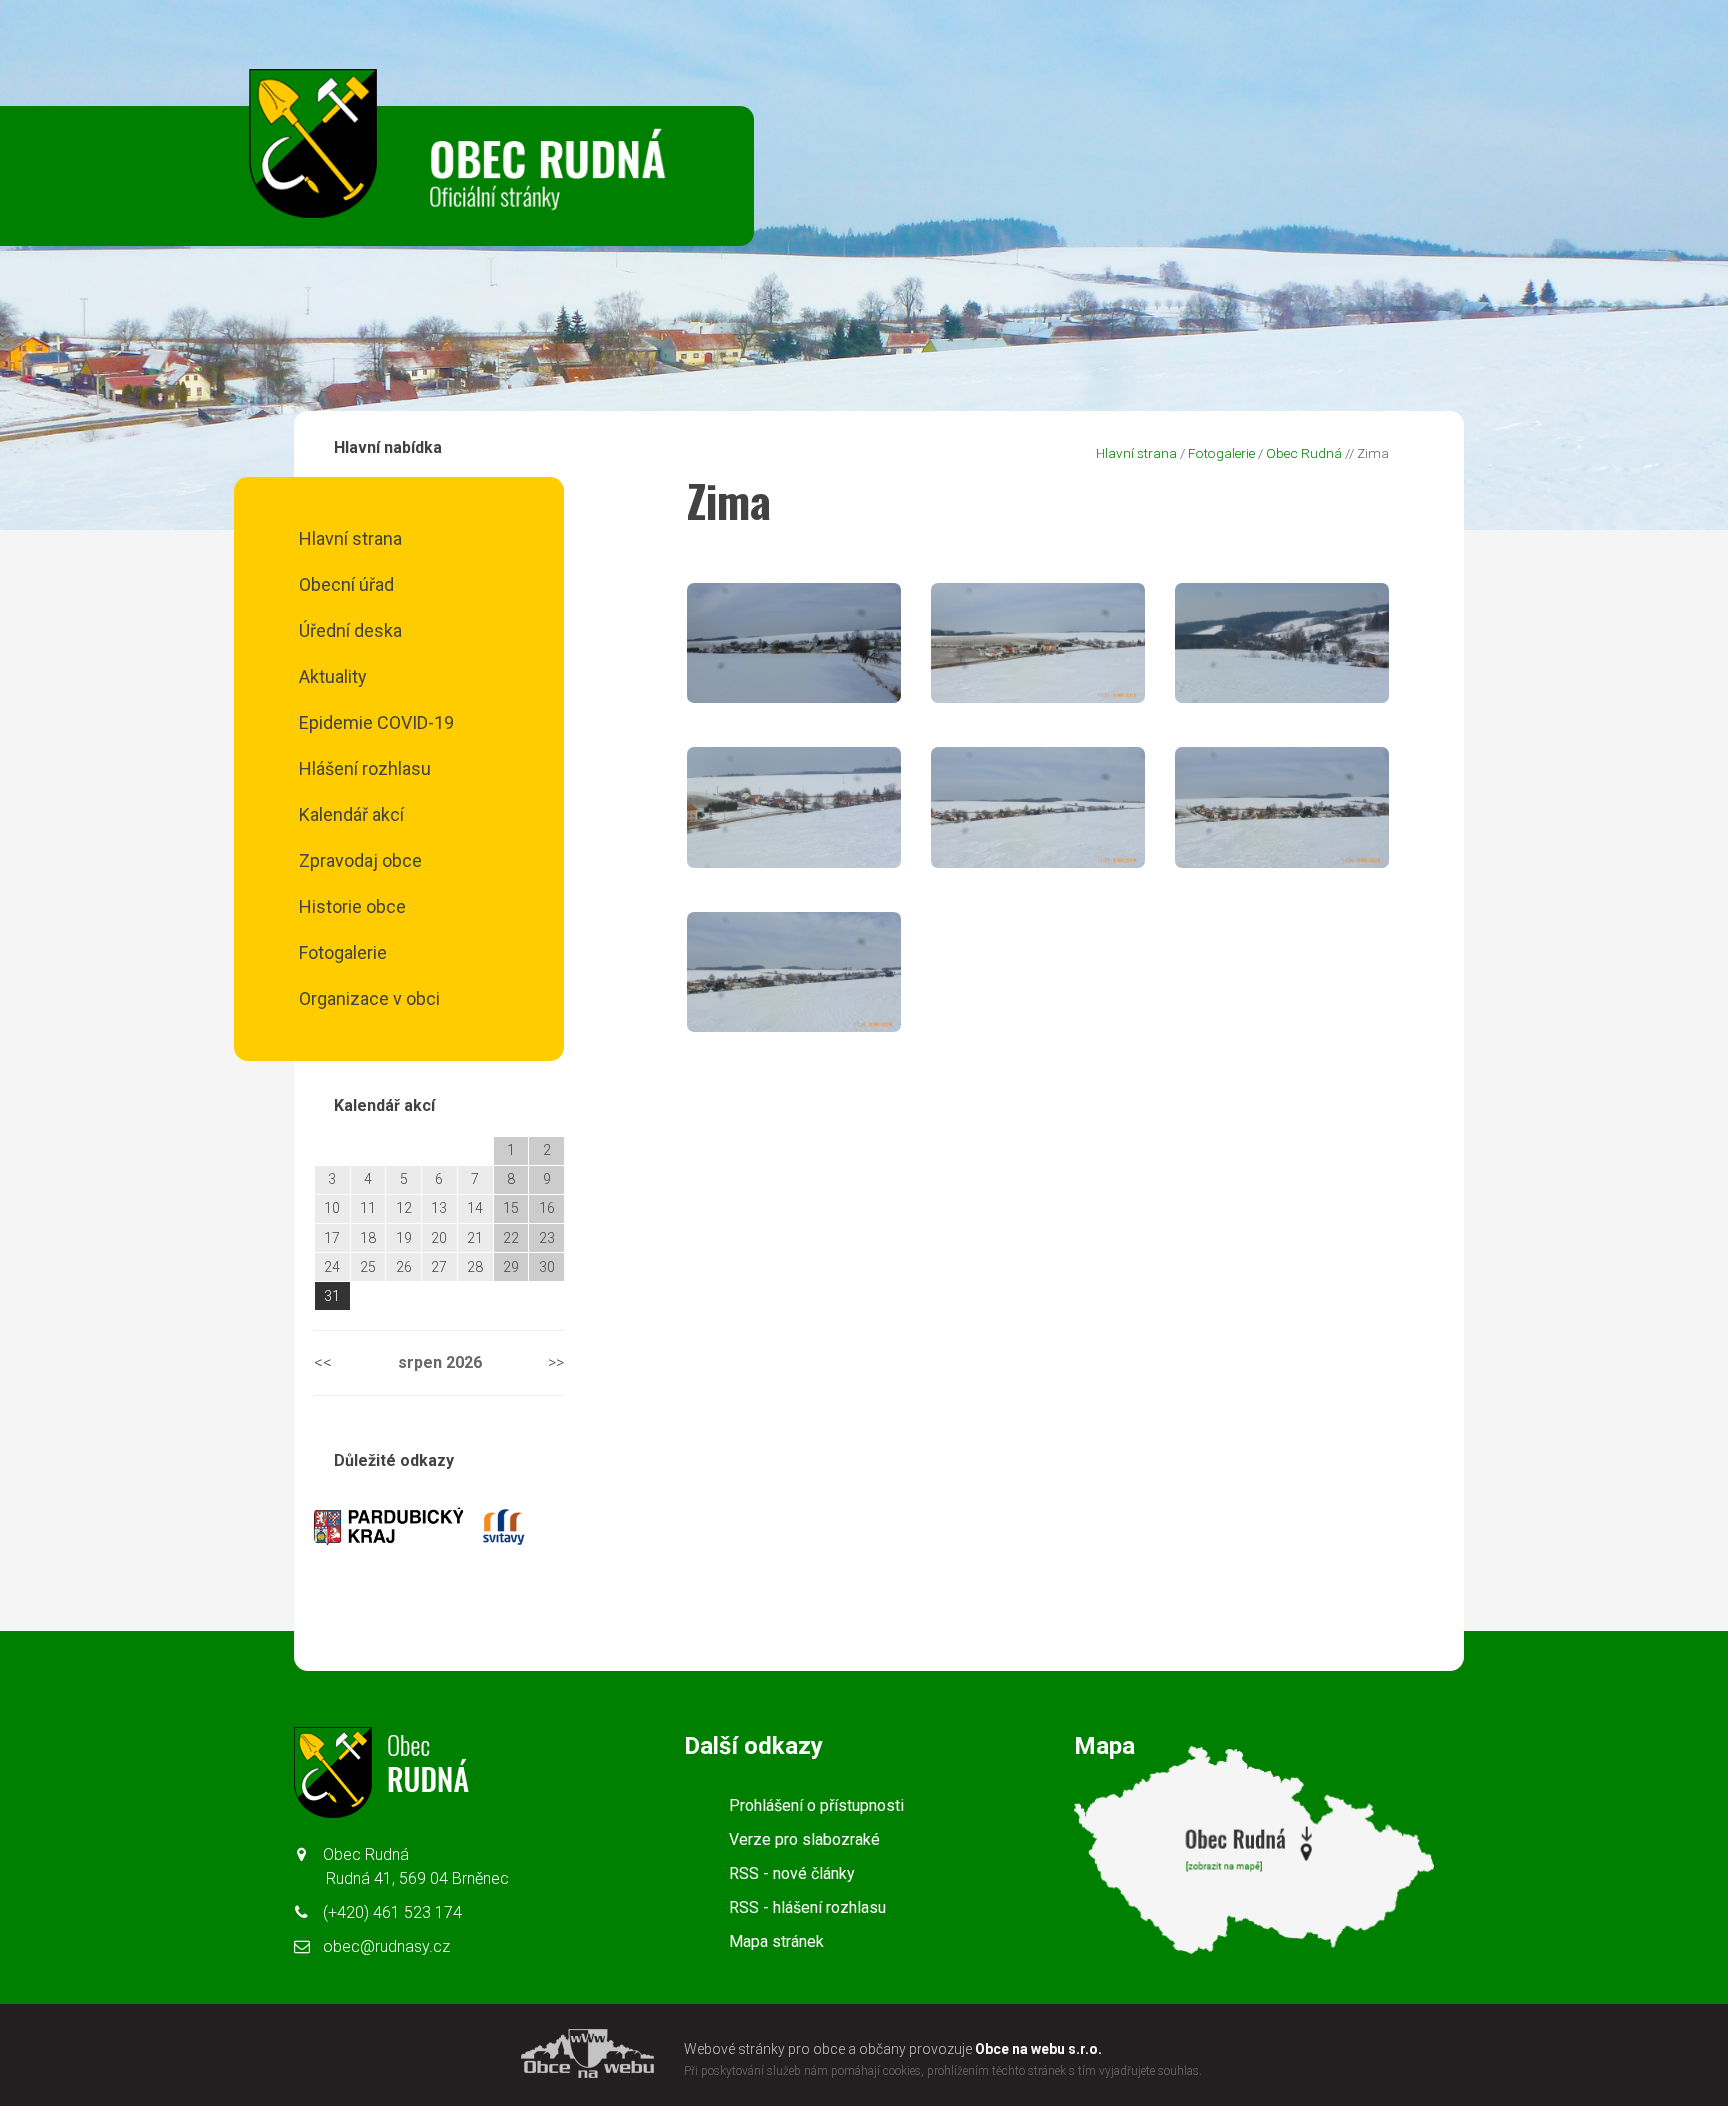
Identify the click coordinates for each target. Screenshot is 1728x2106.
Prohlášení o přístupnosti (816, 1805)
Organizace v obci (369, 998)
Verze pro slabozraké (804, 1839)
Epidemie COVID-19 (376, 722)
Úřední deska (350, 630)
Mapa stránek (776, 1941)
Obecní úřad (346, 584)
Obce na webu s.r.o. (1038, 2049)
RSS (792, 1873)
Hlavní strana (350, 538)
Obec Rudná (1304, 453)
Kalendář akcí (351, 814)
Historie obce (352, 906)
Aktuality (333, 676)
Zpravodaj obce (360, 860)
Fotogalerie (343, 952)
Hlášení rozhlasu (365, 768)
